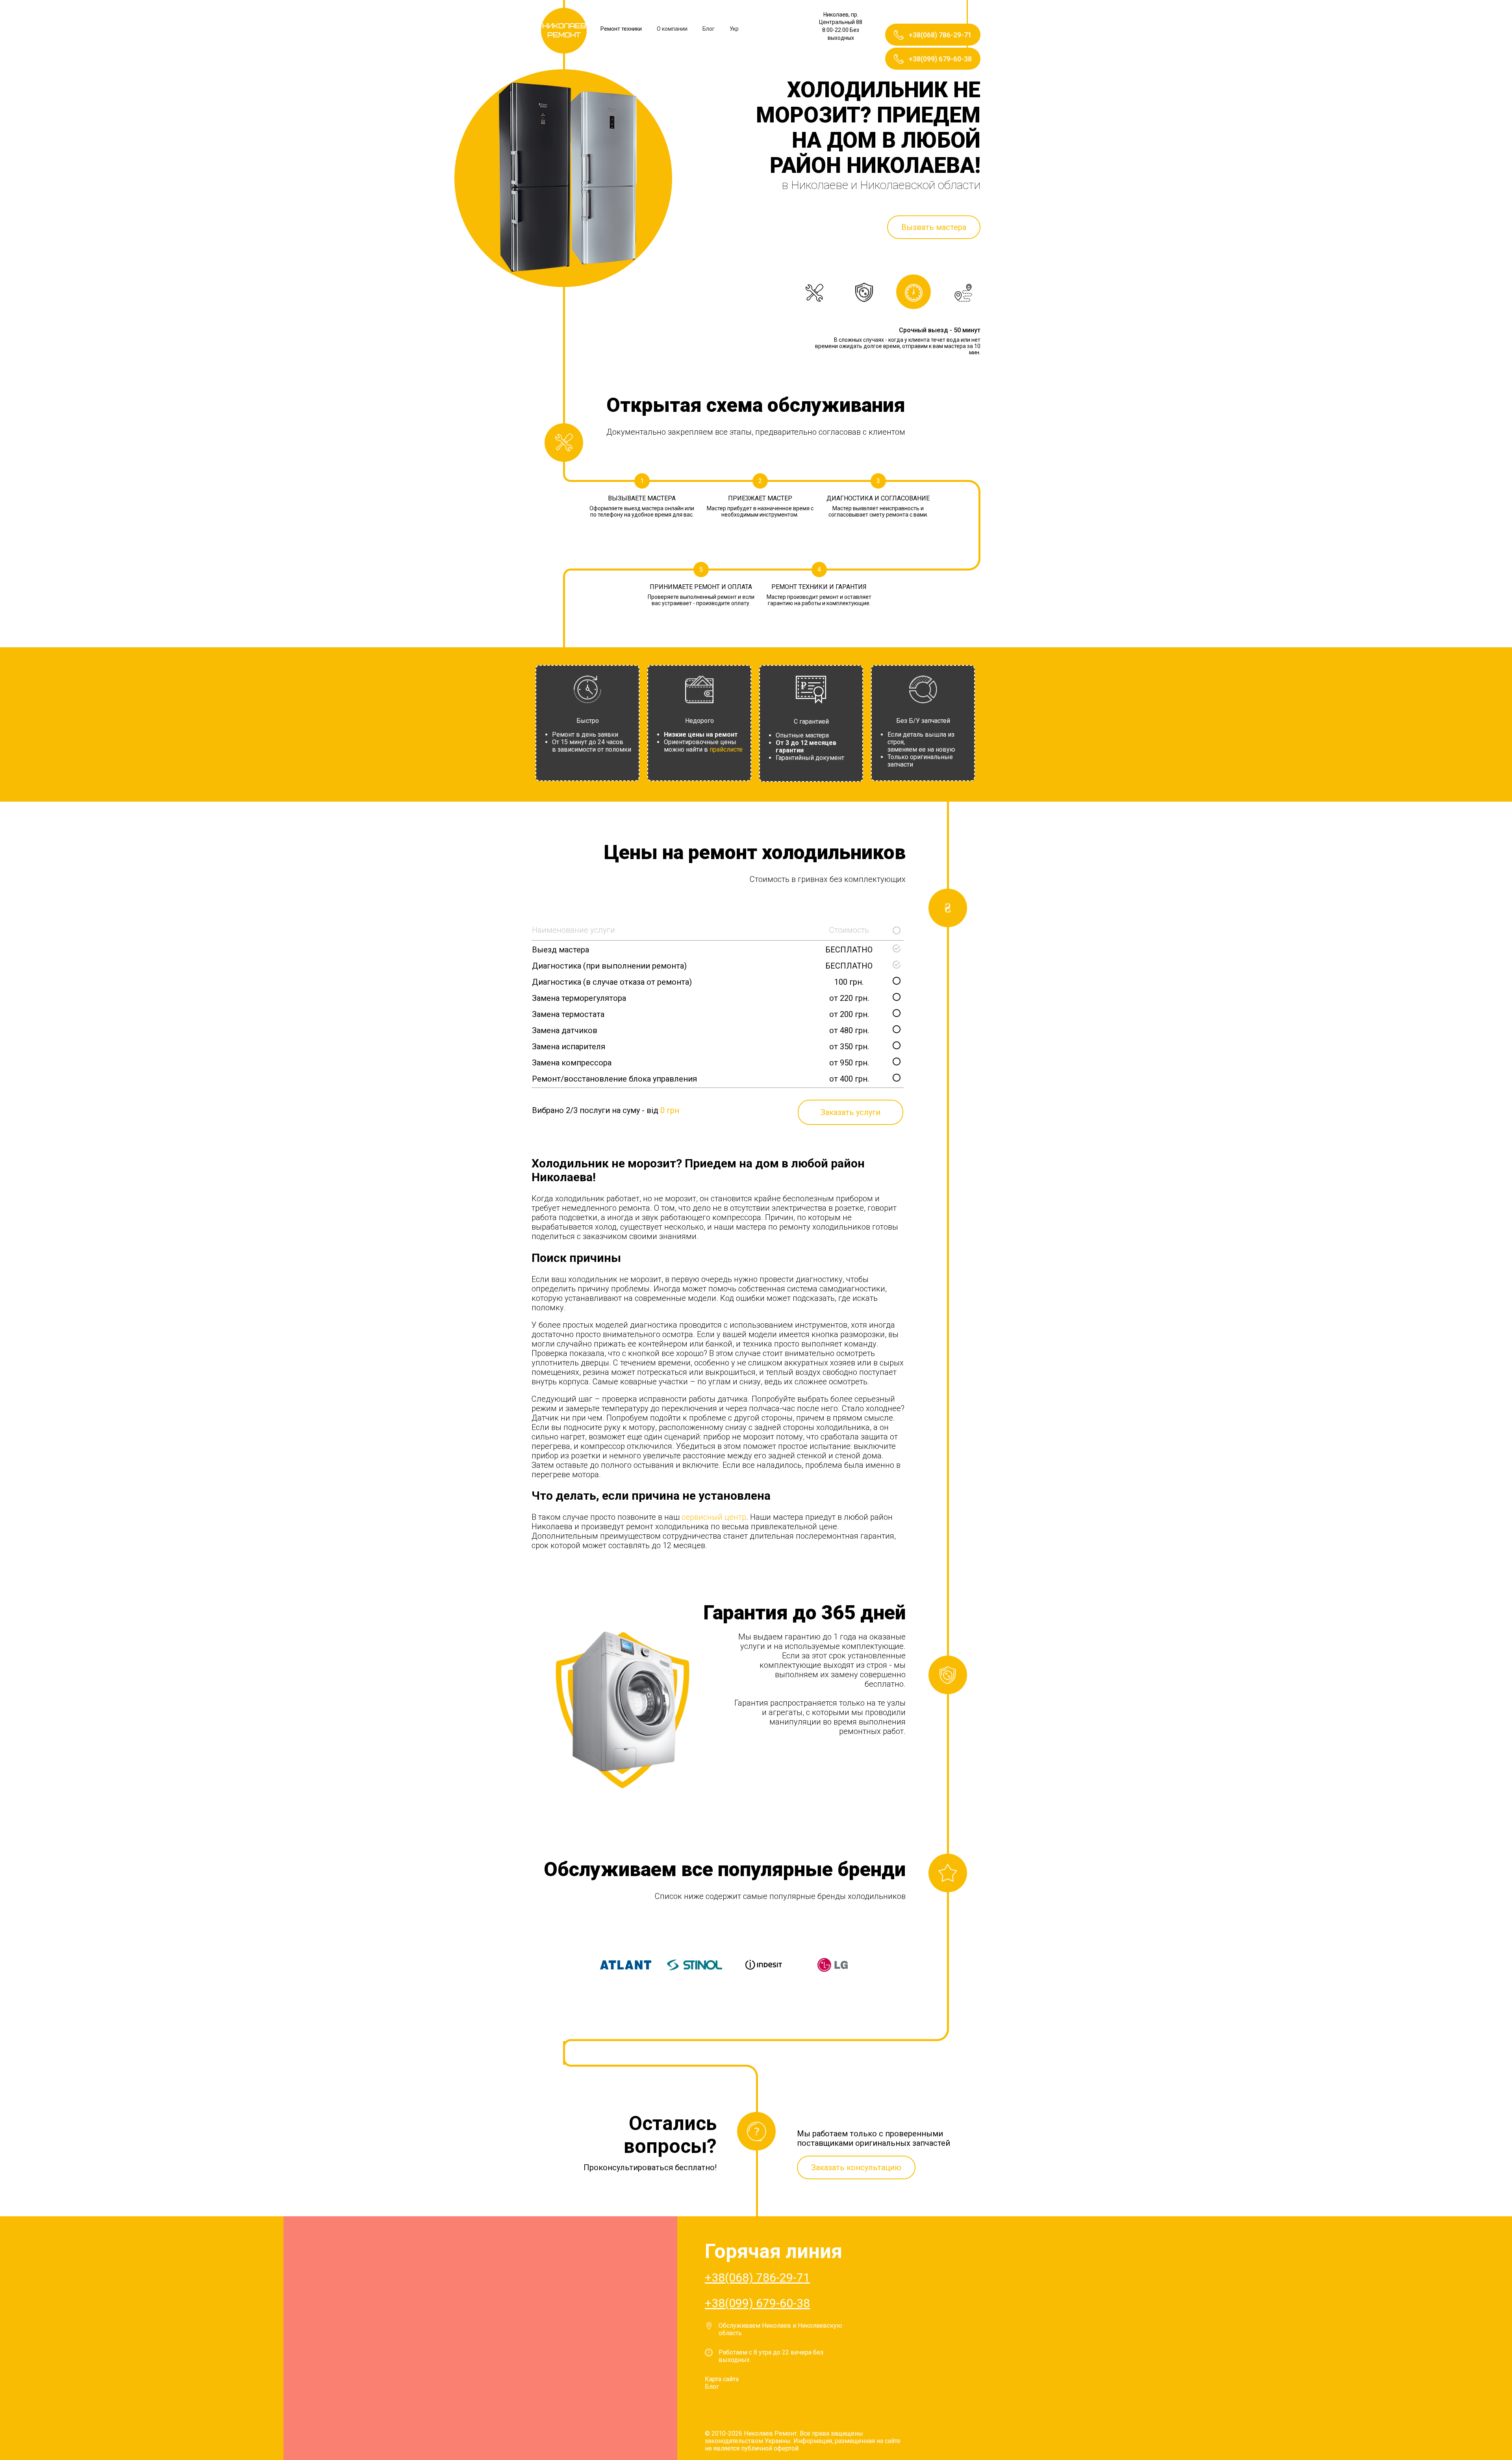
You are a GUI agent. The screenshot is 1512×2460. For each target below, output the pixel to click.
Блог (709, 29)
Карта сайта (722, 2379)
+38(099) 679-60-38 (757, 2303)
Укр (734, 29)
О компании (672, 29)
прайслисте (726, 749)
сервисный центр (714, 1517)
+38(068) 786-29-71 (757, 2278)
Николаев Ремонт (564, 31)
